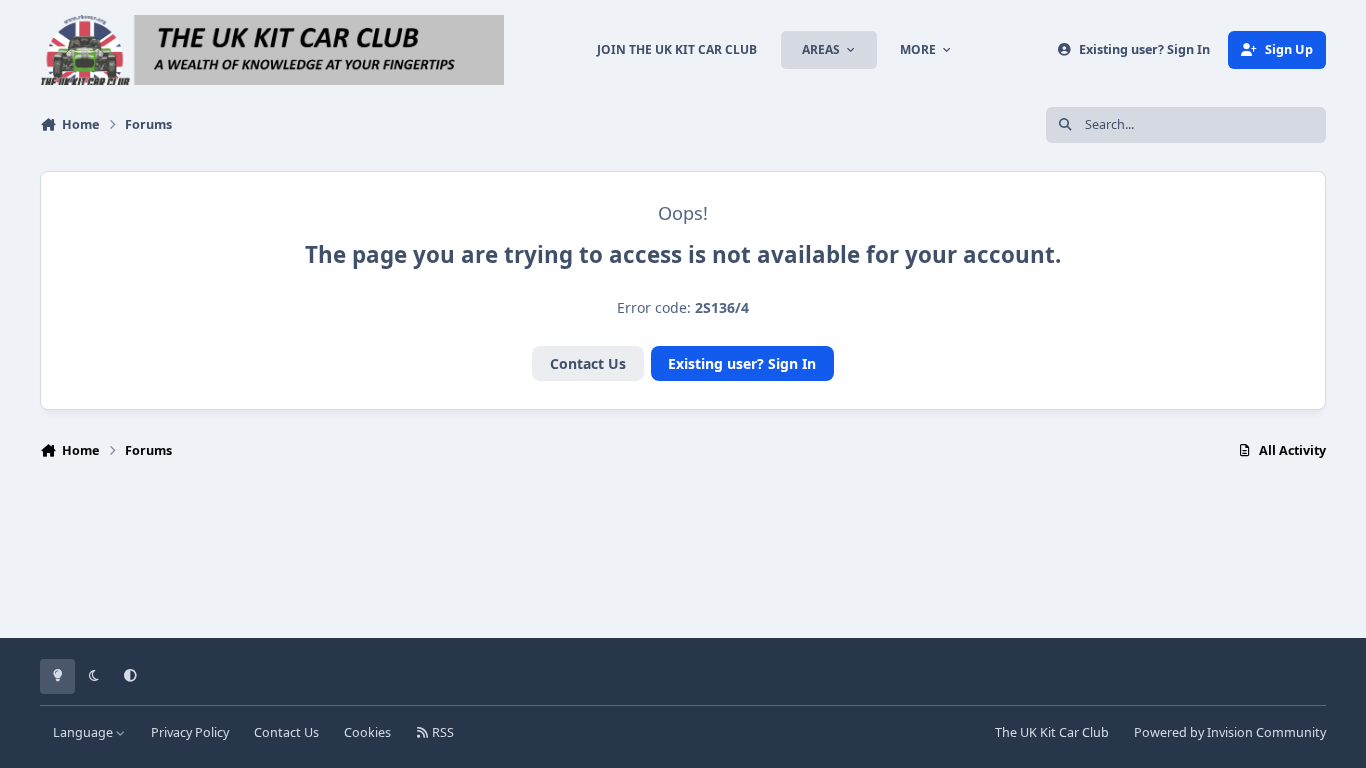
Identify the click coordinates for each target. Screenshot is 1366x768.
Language (84, 732)
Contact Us (588, 363)
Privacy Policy (190, 732)
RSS (441, 732)
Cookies (367, 732)
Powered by (1230, 732)
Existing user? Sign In (742, 363)
